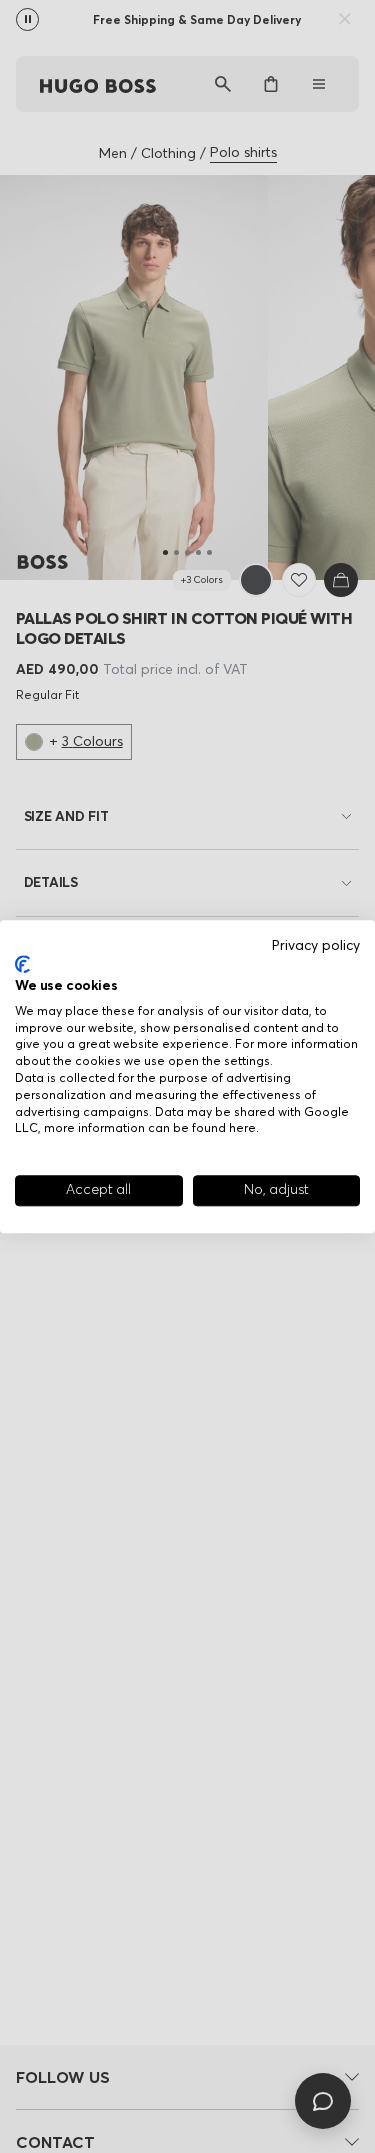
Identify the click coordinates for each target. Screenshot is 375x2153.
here (242, 1128)
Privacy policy (316, 945)
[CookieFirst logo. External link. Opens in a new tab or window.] (22, 965)
